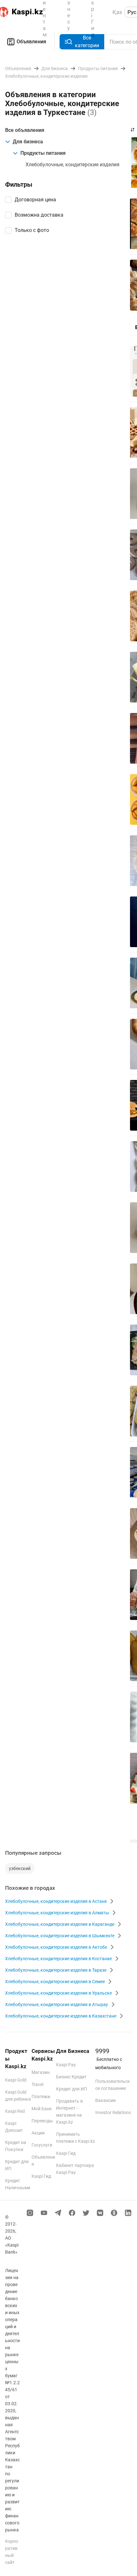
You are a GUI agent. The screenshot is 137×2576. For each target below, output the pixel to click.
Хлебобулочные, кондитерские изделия (72, 165)
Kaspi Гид (41, 2176)
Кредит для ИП (72, 2089)
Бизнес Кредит (71, 2077)
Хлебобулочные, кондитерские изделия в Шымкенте (60, 1936)
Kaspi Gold (16, 2080)
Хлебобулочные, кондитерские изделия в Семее (55, 1982)
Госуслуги (42, 2145)
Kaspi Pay (66, 2065)
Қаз (117, 12)
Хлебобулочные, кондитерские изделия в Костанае (58, 1959)
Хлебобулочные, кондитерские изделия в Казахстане (61, 2016)
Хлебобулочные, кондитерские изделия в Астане (56, 1901)
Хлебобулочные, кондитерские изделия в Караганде (60, 1924)
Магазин (41, 2072)
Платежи (41, 2097)
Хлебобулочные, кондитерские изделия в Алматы (57, 1913)
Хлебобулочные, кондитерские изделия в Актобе (56, 1947)
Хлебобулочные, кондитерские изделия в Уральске (58, 1993)
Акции (38, 2133)
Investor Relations (113, 2112)
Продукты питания (43, 153)
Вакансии (105, 2100)
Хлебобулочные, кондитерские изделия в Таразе (56, 1970)
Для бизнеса (28, 142)
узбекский (20, 1868)
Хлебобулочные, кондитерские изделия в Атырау (57, 2004)
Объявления (31, 42)
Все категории (87, 42)
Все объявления (25, 130)
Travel (37, 2084)
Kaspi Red (15, 2111)
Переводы (42, 2121)
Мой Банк (42, 2109)
